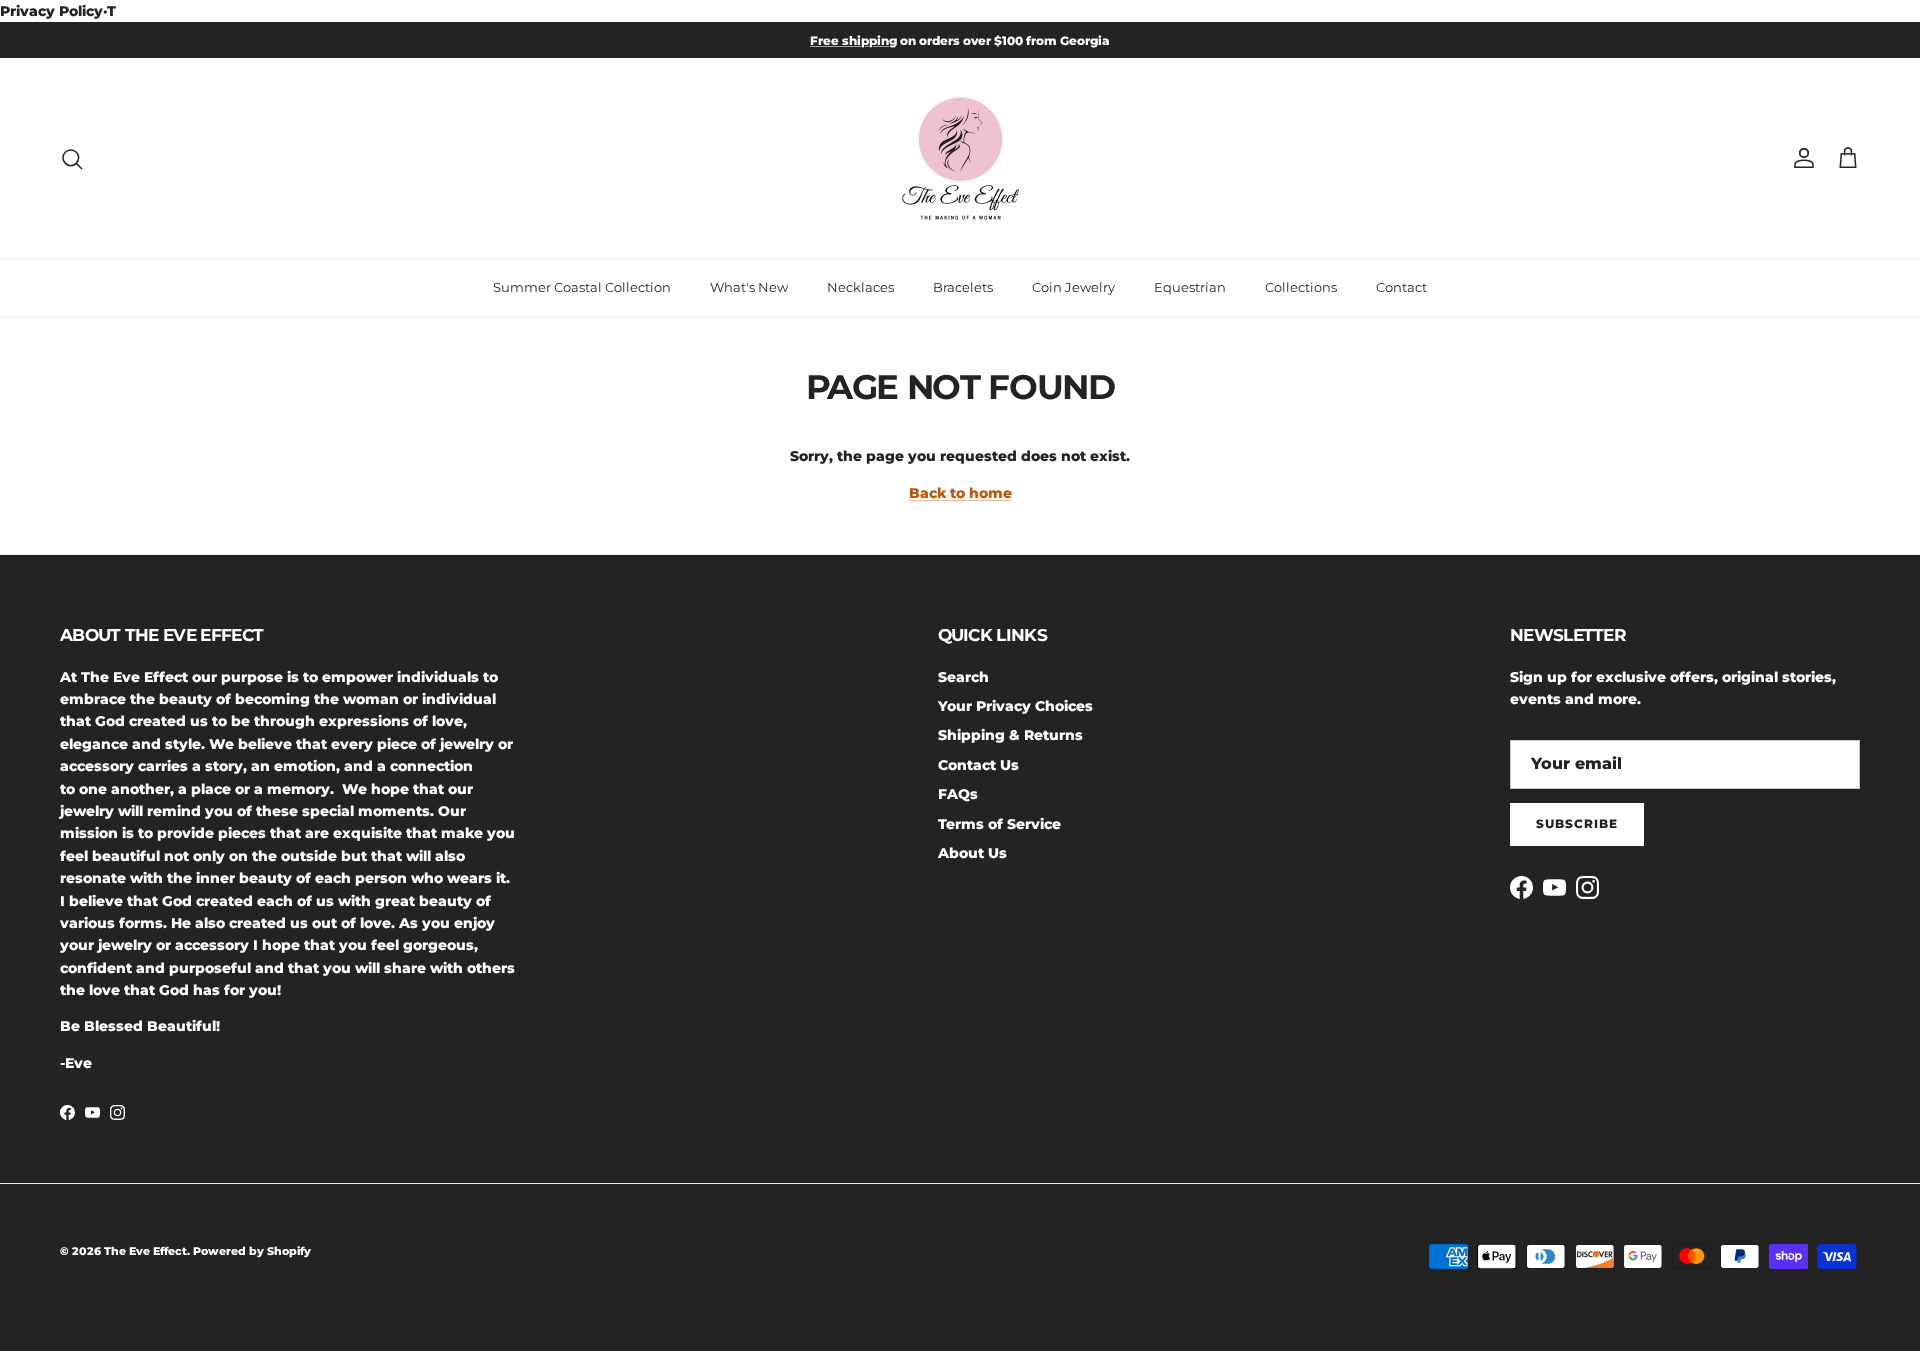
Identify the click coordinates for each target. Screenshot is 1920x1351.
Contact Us (978, 765)
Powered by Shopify (252, 1251)
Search (963, 677)
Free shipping (853, 40)
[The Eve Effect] (960, 158)
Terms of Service (999, 824)
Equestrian (1190, 287)
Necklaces (860, 287)
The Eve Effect (145, 1251)
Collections (1301, 287)
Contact (1401, 287)
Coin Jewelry (1073, 287)
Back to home (960, 493)
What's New (749, 287)
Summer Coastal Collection (582, 287)
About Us (972, 853)
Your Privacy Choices (1015, 706)
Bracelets (963, 287)
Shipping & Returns (1010, 735)
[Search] (72, 159)
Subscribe (1577, 823)
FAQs (958, 794)
